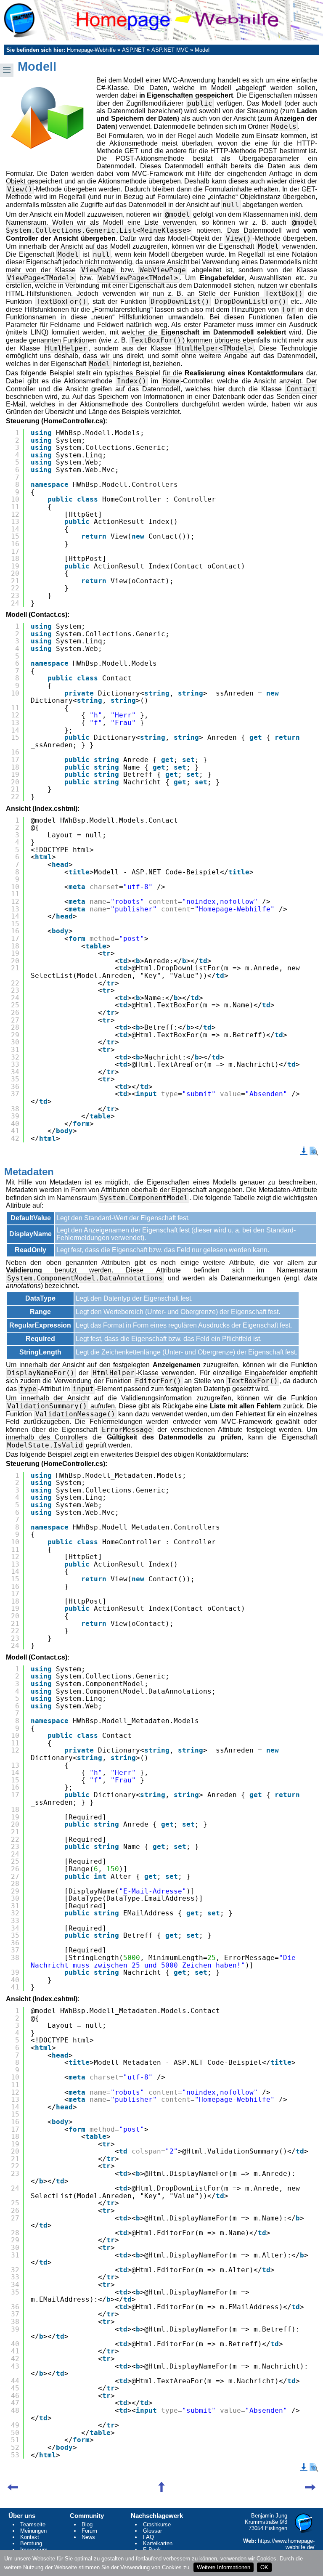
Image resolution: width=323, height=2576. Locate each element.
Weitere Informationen (224, 2567)
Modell (203, 50)
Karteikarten (158, 2543)
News (88, 2537)
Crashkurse (157, 2524)
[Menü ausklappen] (7, 70)
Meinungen (33, 2531)
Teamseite (33, 2524)
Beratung (31, 2543)
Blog (87, 2524)
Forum (89, 2531)
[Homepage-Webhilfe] (161, 20)
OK (264, 2567)
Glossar (152, 2531)
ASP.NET (134, 50)
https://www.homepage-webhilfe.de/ (286, 2544)
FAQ (148, 2537)
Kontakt (30, 2537)
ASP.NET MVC (170, 50)
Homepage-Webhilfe (91, 50)
